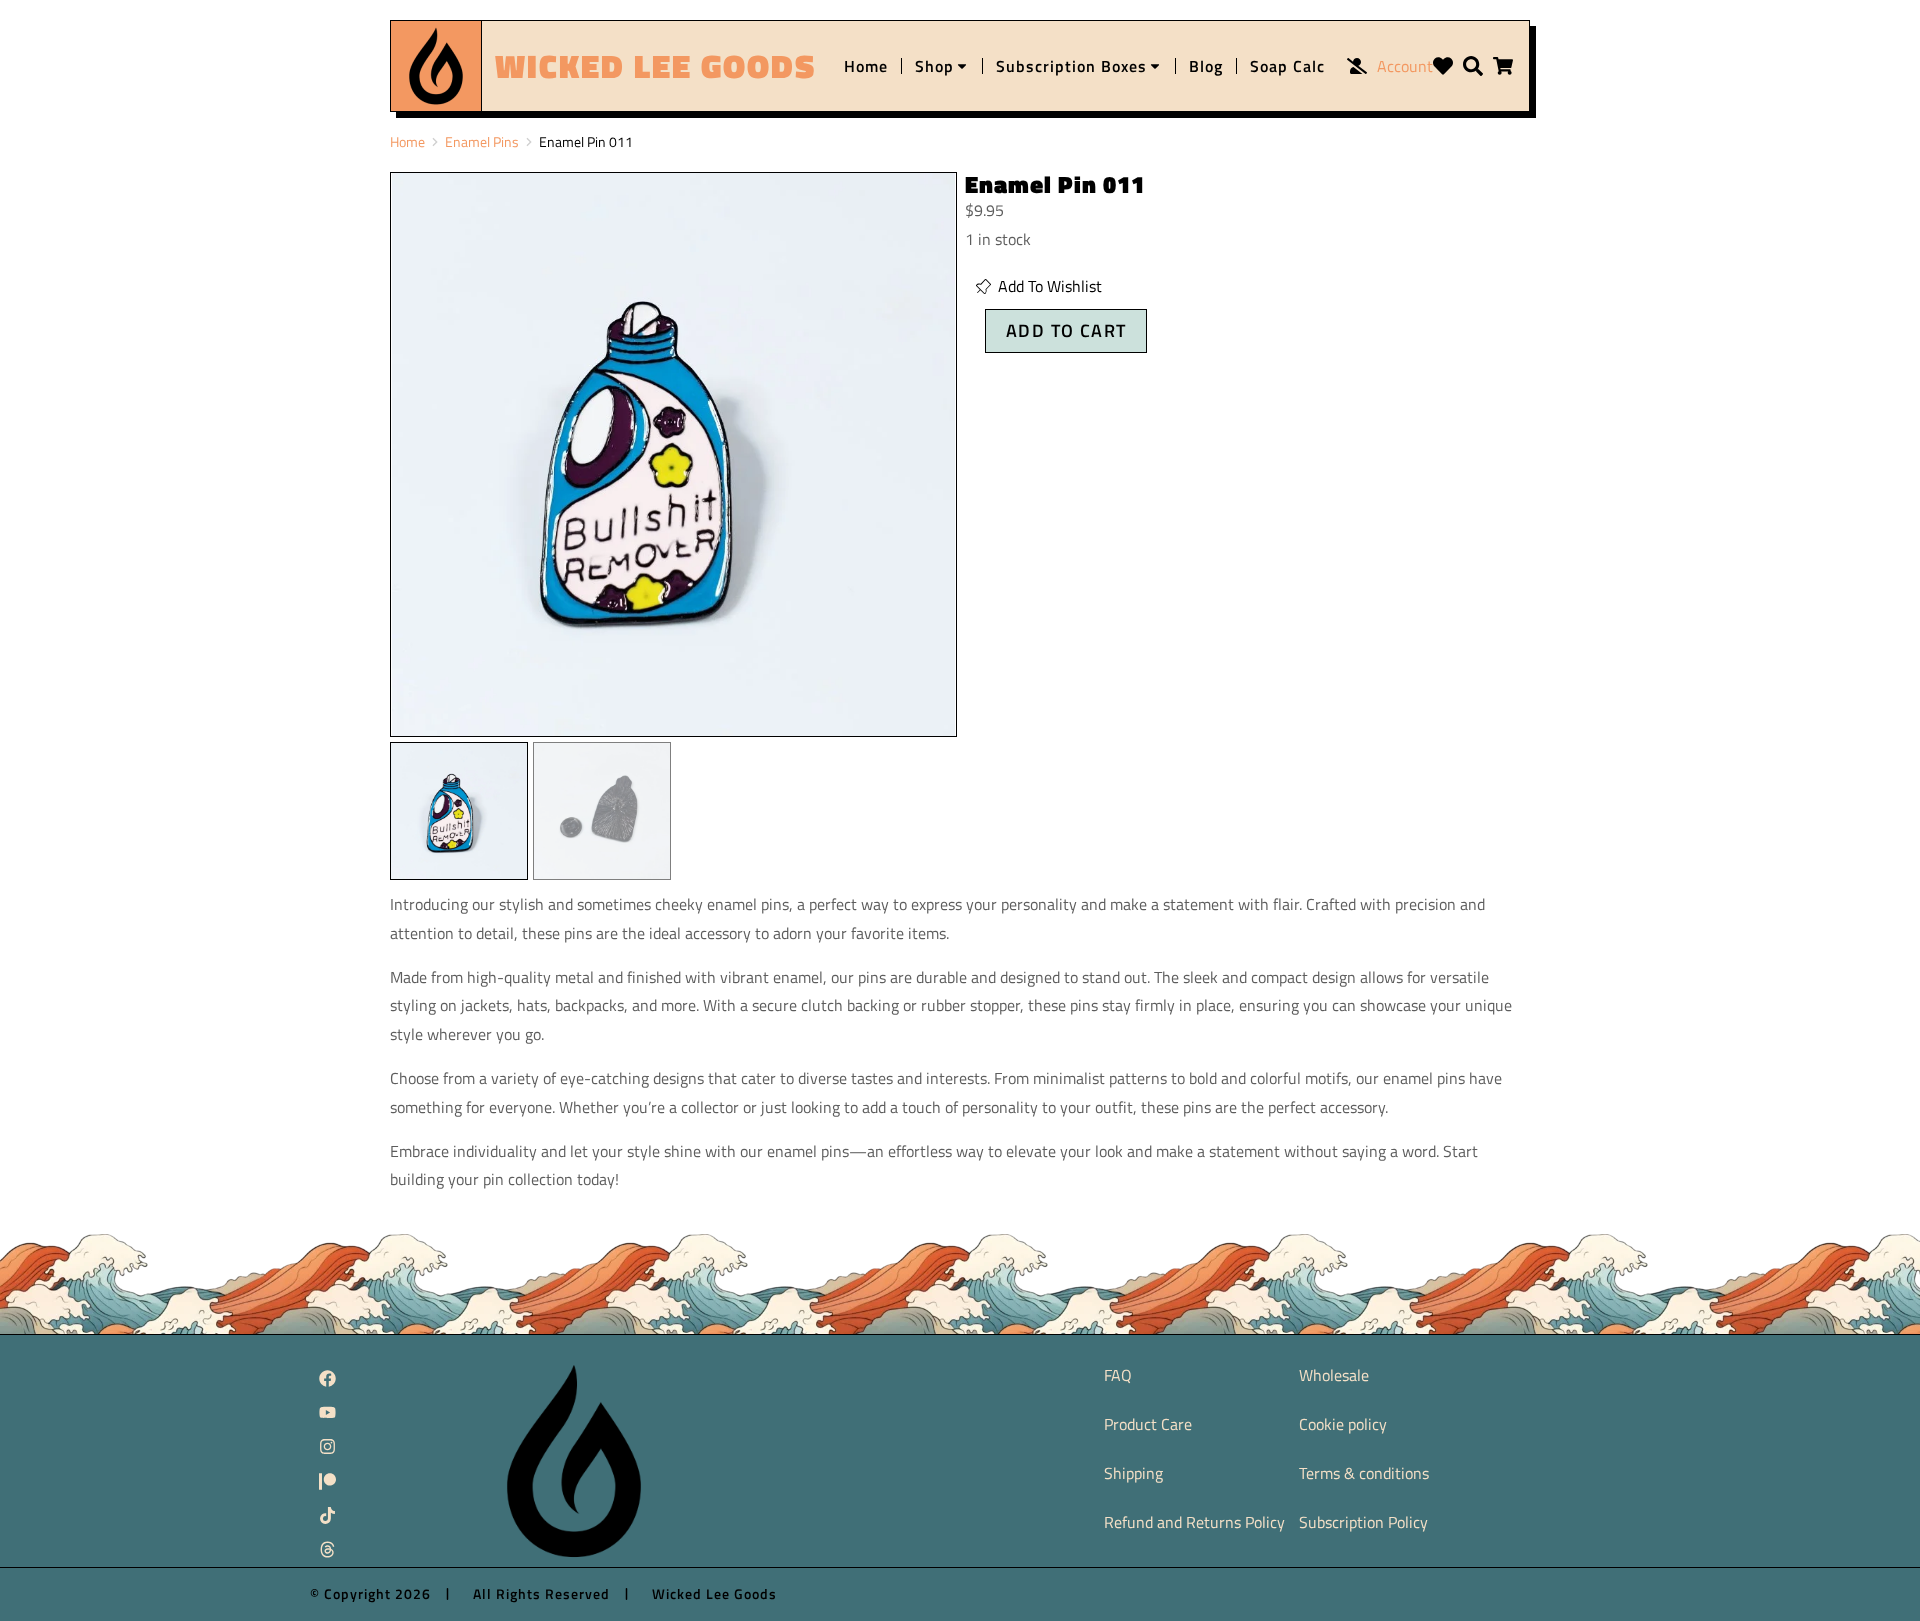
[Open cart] (1503, 66)
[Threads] (327, 1550)
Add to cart (1066, 330)
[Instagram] (327, 1447)
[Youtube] (327, 1412)
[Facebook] (327, 1378)
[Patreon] (327, 1481)
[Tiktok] (327, 1515)
